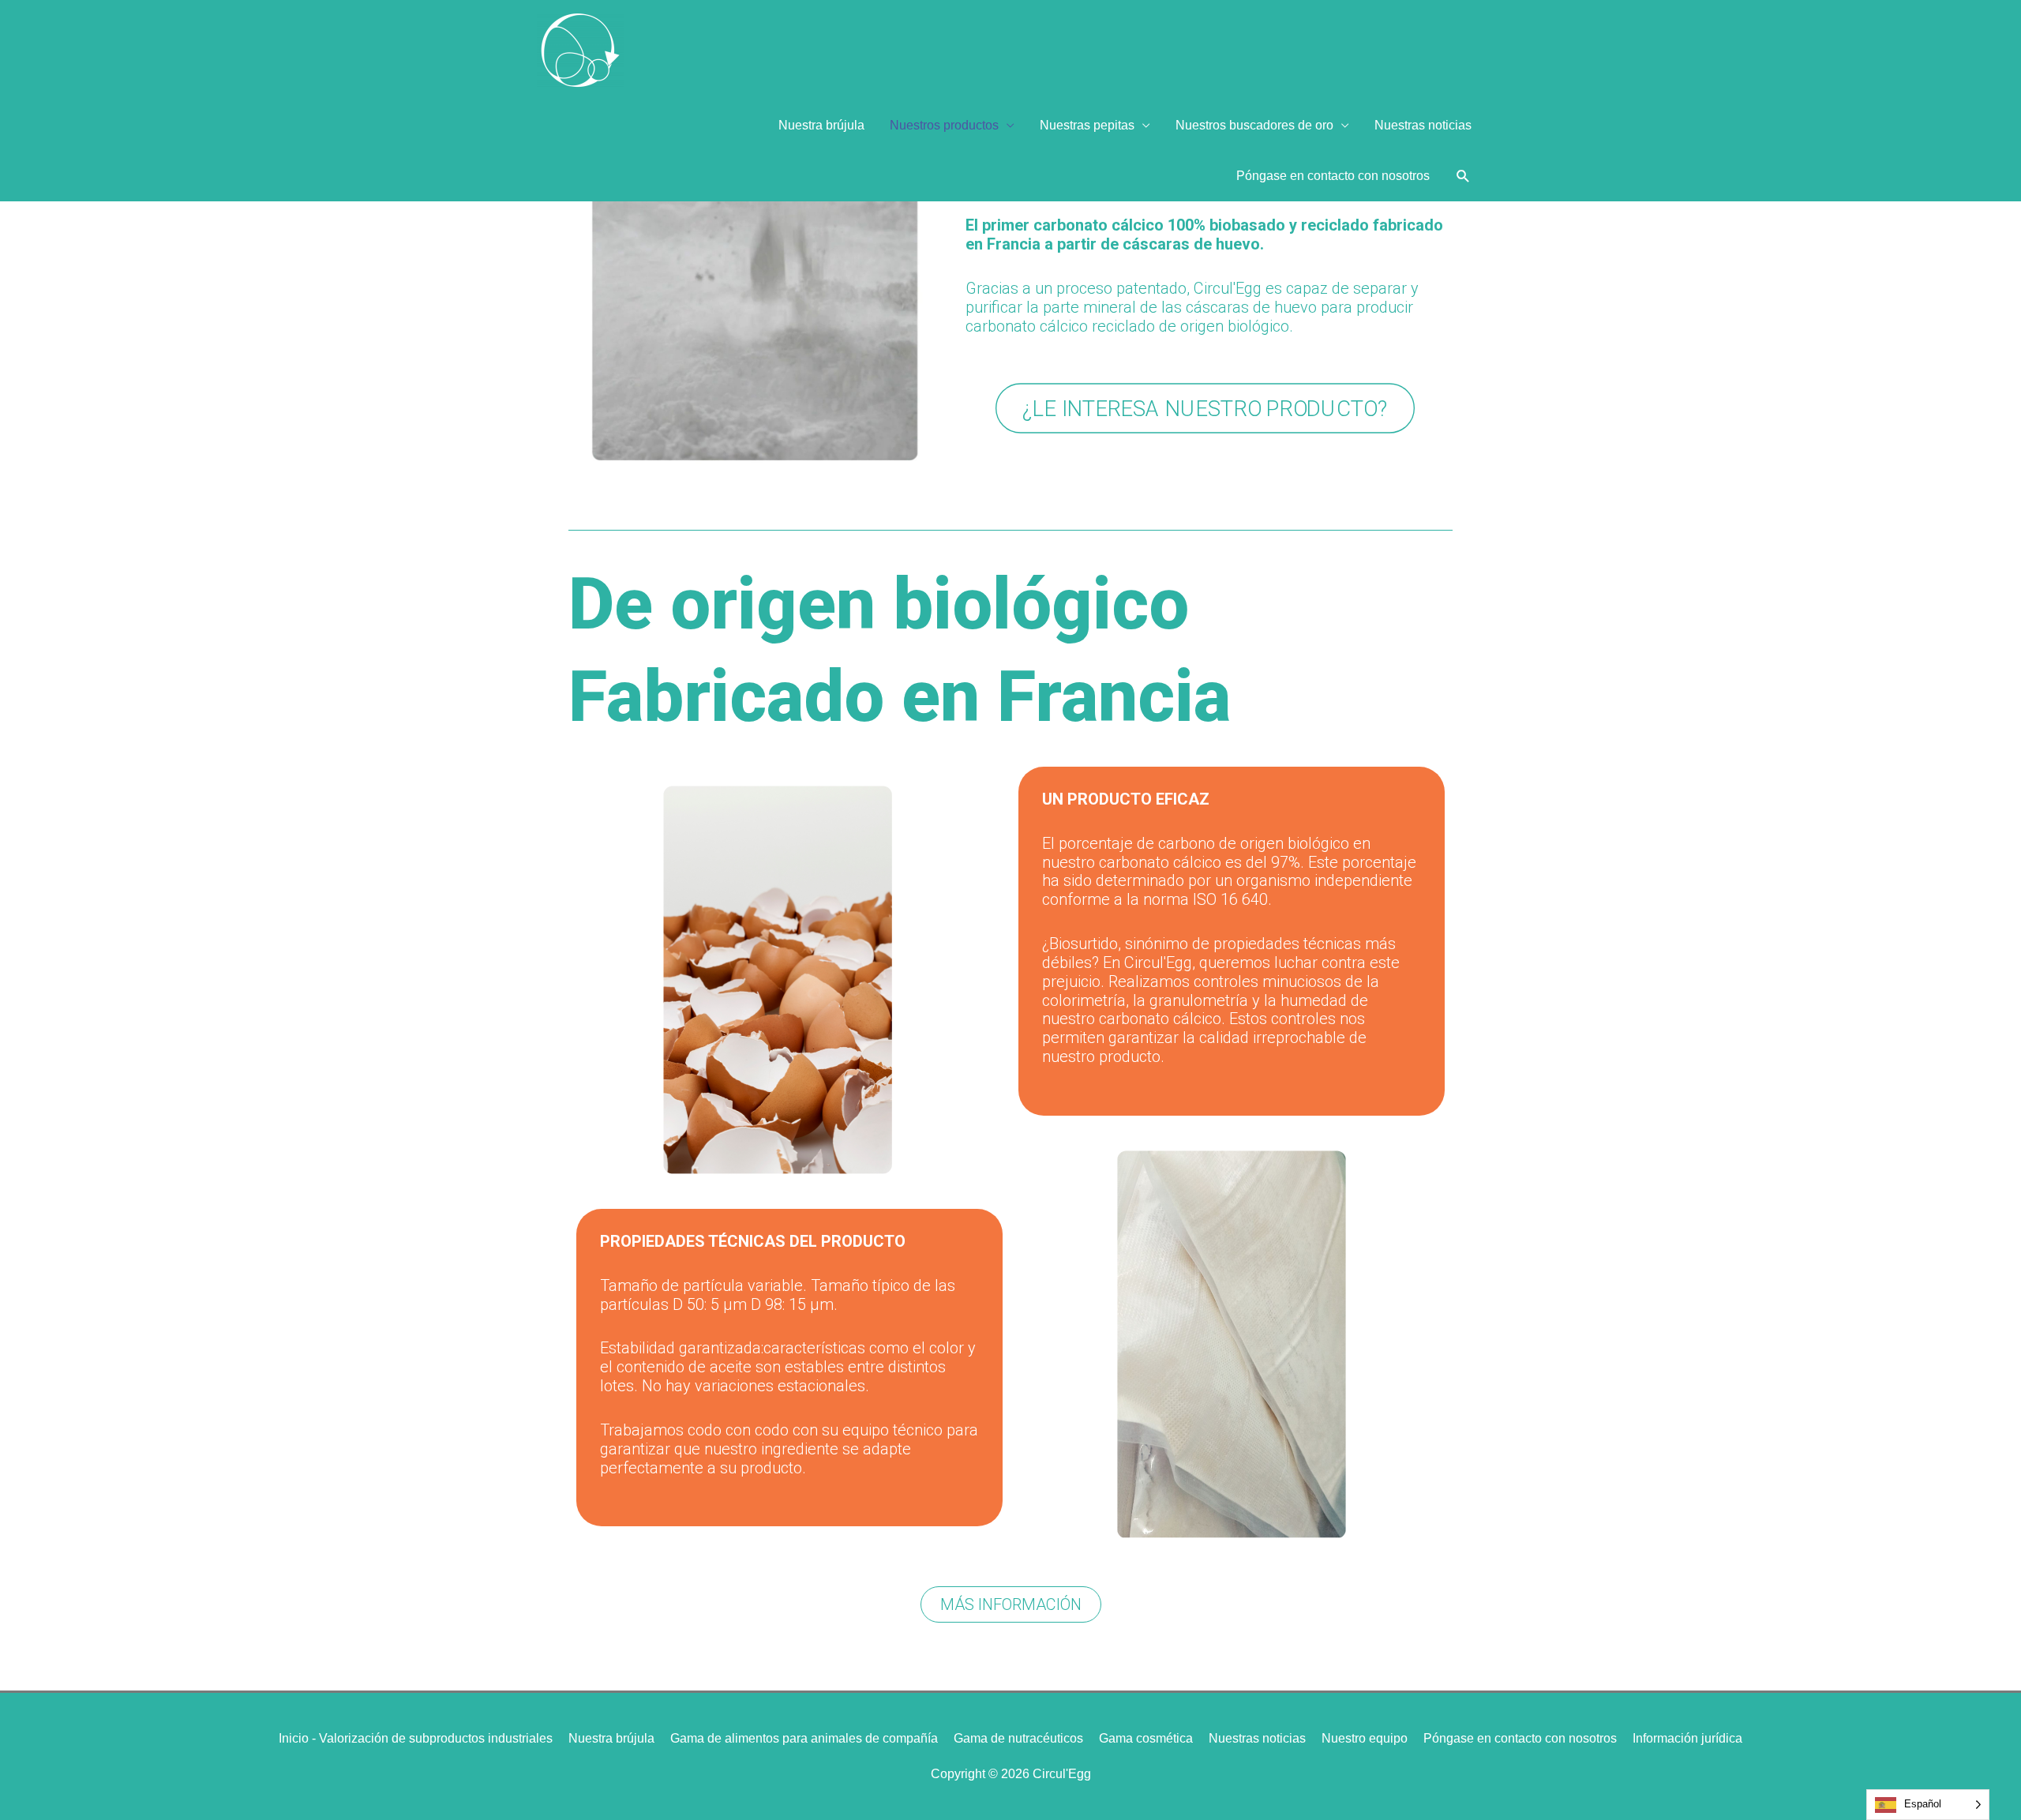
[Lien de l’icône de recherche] (1463, 176)
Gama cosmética (1146, 1738)
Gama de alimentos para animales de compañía (804, 1738)
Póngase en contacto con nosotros (1333, 176)
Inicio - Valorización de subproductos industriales (416, 1738)
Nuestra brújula (821, 125)
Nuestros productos (944, 125)
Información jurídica (1687, 1738)
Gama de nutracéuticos (1018, 1738)
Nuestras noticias (1423, 125)
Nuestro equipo (1365, 1738)
